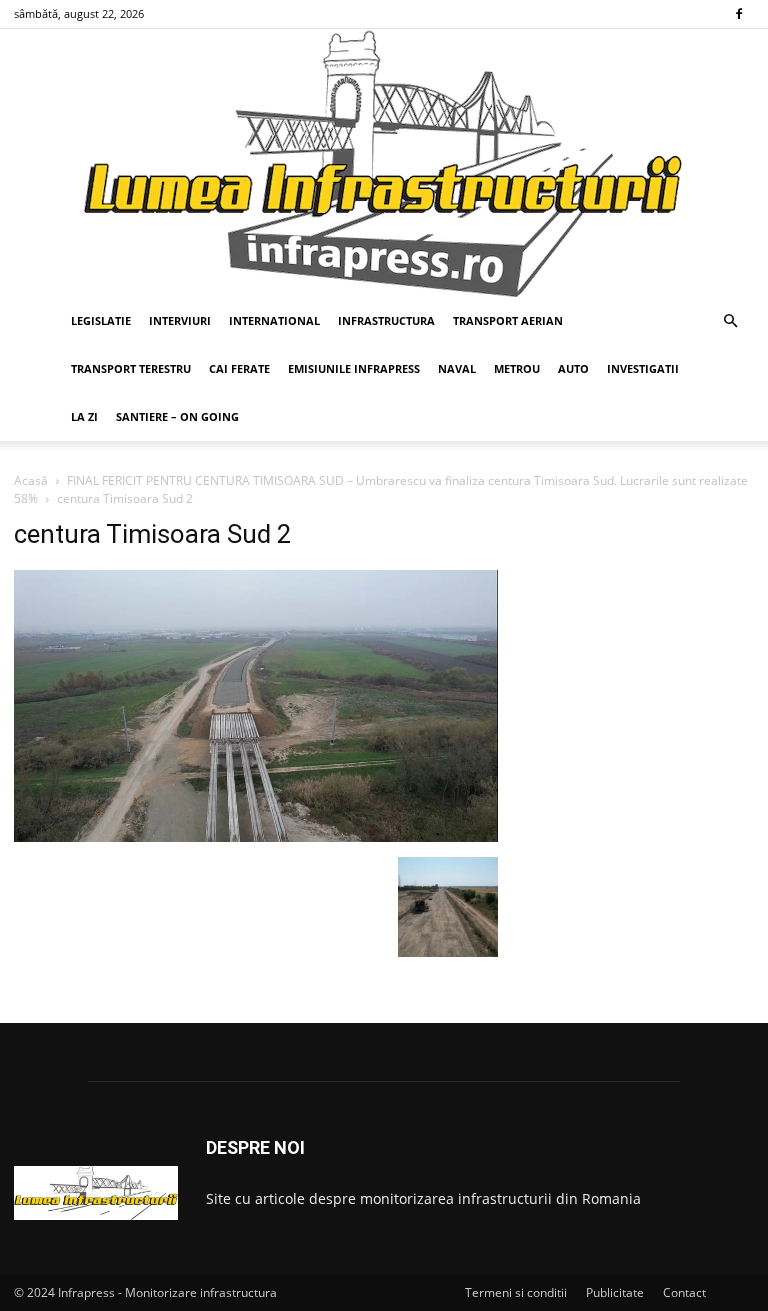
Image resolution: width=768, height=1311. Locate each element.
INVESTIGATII (643, 368)
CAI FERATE (239, 368)
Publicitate (615, 1292)
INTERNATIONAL (274, 320)
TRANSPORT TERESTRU (131, 368)
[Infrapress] (384, 163)
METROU (517, 368)
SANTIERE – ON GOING (177, 416)
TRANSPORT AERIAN (508, 320)
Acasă (31, 480)
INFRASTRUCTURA (386, 320)
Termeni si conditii (516, 1292)
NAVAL (457, 368)
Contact (684, 1292)
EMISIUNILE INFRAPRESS (354, 368)
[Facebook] (739, 14)
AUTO (573, 368)
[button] (730, 321)
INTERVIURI (180, 320)
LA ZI (84, 416)
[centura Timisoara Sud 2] (256, 836)
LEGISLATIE (101, 320)
